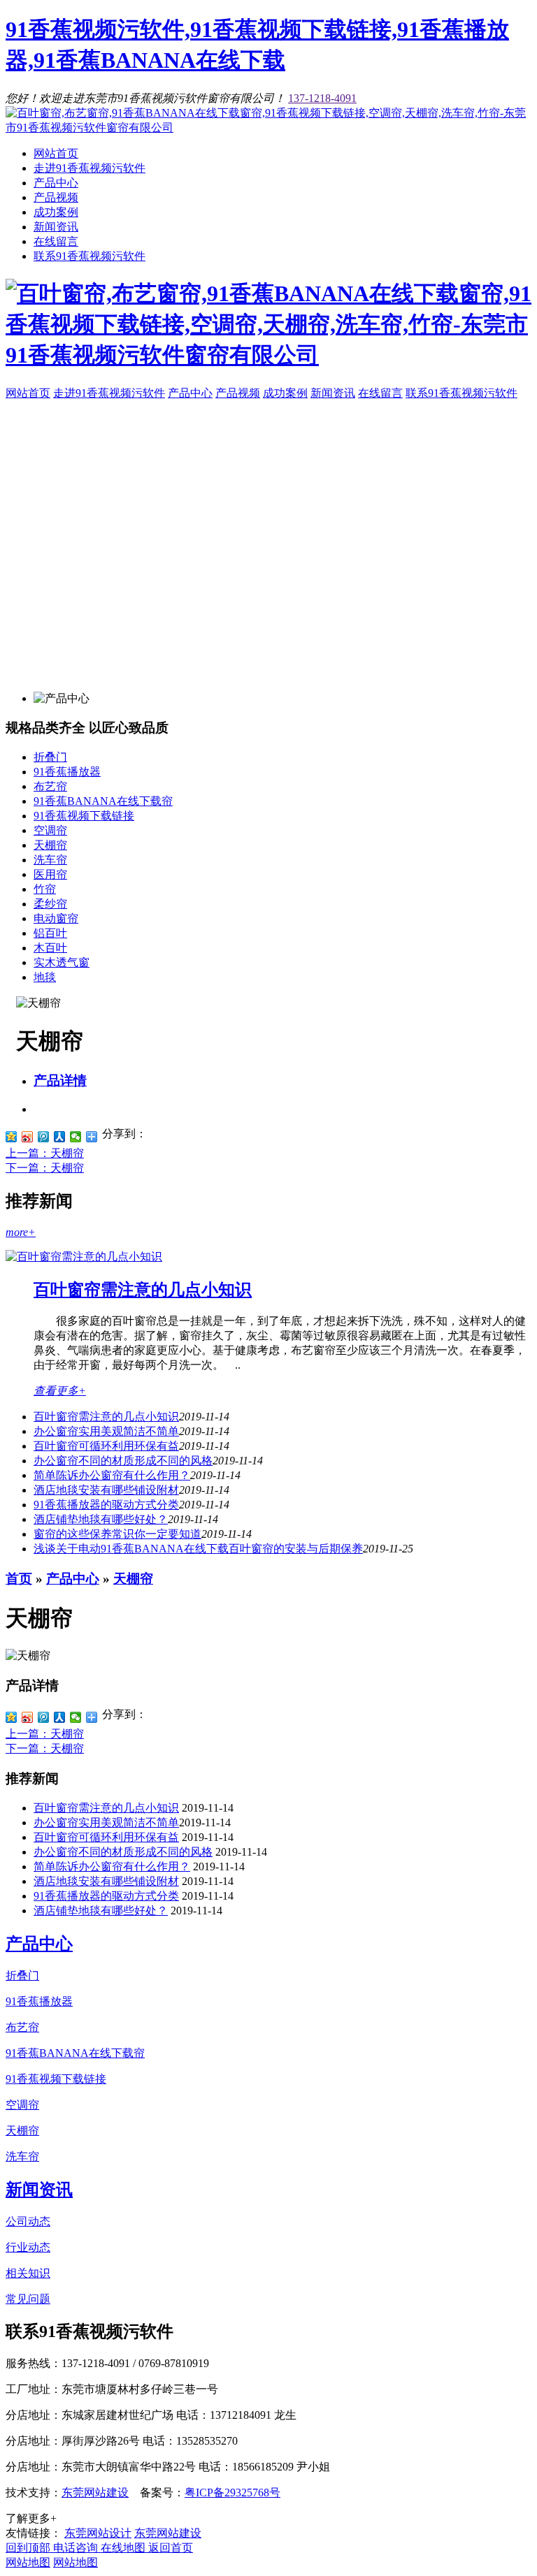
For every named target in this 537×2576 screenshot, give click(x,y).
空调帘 (50, 830)
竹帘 (45, 889)
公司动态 (28, 2221)
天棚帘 (50, 845)
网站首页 (56, 153)
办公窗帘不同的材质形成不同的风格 (123, 1461)
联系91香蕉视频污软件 (89, 256)
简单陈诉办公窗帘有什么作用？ (112, 1475)
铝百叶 (50, 933)
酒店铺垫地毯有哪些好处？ (101, 1519)
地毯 (45, 977)
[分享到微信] (76, 1137)
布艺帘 (50, 786)
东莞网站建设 (95, 2493)
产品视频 (56, 197)
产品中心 (56, 183)
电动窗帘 (56, 918)
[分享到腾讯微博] (44, 1137)
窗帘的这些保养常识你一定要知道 (117, 1534)
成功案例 (56, 212)
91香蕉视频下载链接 (84, 816)
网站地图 (28, 2562)
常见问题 (28, 2299)
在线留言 (56, 241)
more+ (21, 1232)
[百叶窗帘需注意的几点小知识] (84, 1257)
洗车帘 (50, 860)
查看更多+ (60, 1391)
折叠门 (50, 757)
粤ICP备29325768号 (232, 2493)
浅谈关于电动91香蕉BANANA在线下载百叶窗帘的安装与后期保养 (198, 1549)
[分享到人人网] (60, 1137)
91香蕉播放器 (67, 772)
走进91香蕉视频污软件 (89, 168)
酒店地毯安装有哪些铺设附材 (106, 1490)
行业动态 (28, 2247)
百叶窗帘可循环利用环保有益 (106, 1446)
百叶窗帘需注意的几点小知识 (143, 1290)
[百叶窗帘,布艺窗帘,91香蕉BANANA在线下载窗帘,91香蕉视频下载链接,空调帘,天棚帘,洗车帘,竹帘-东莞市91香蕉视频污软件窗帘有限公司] (268, 128)
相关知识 (28, 2273)
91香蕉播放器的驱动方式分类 (106, 1505)
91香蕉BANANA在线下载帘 (103, 801)
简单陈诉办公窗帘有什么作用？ (112, 1866)
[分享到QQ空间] (12, 1137)
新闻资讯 (56, 227)
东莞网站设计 (98, 2533)
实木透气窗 (62, 962)
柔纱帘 (50, 904)
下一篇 (45, 1168)
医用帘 (50, 874)
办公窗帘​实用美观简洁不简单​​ (106, 1431)
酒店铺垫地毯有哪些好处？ (101, 1911)
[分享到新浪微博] (28, 1137)
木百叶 (50, 948)
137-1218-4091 (322, 98)
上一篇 (45, 1153)
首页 (19, 1579)
